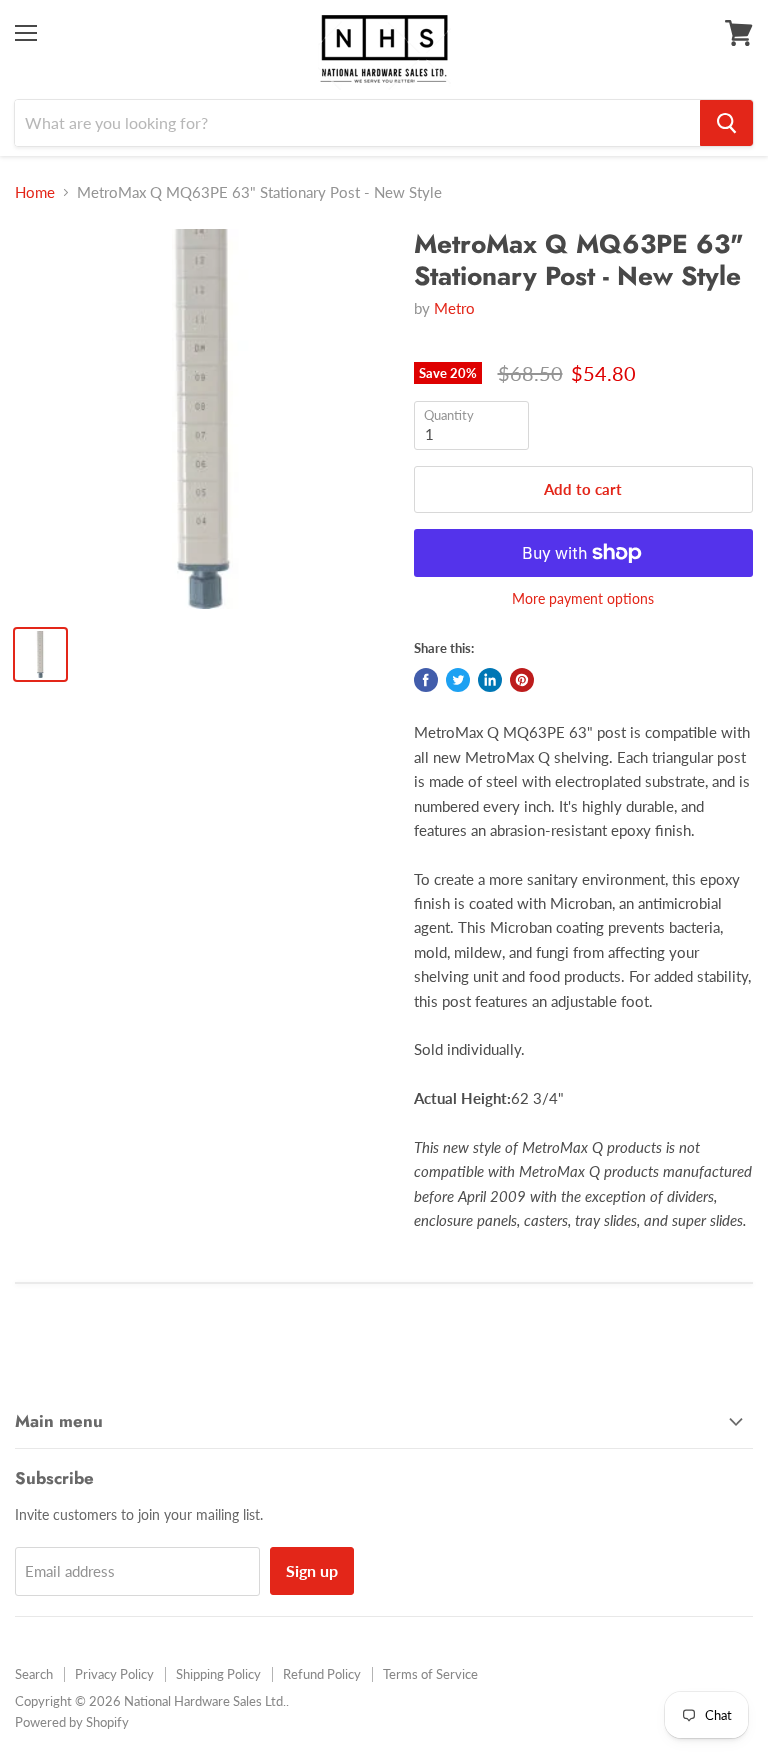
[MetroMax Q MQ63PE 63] (205, 419)
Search (34, 1674)
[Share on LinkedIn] (490, 680)
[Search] (726, 123)
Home (35, 192)
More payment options (583, 599)
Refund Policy (322, 1674)
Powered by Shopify (72, 1722)
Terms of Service (430, 1674)
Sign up (312, 1570)
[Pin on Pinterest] (522, 680)
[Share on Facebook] (426, 680)
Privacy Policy (114, 1674)
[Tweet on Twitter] (458, 680)
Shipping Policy (218, 1674)
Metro (454, 308)
